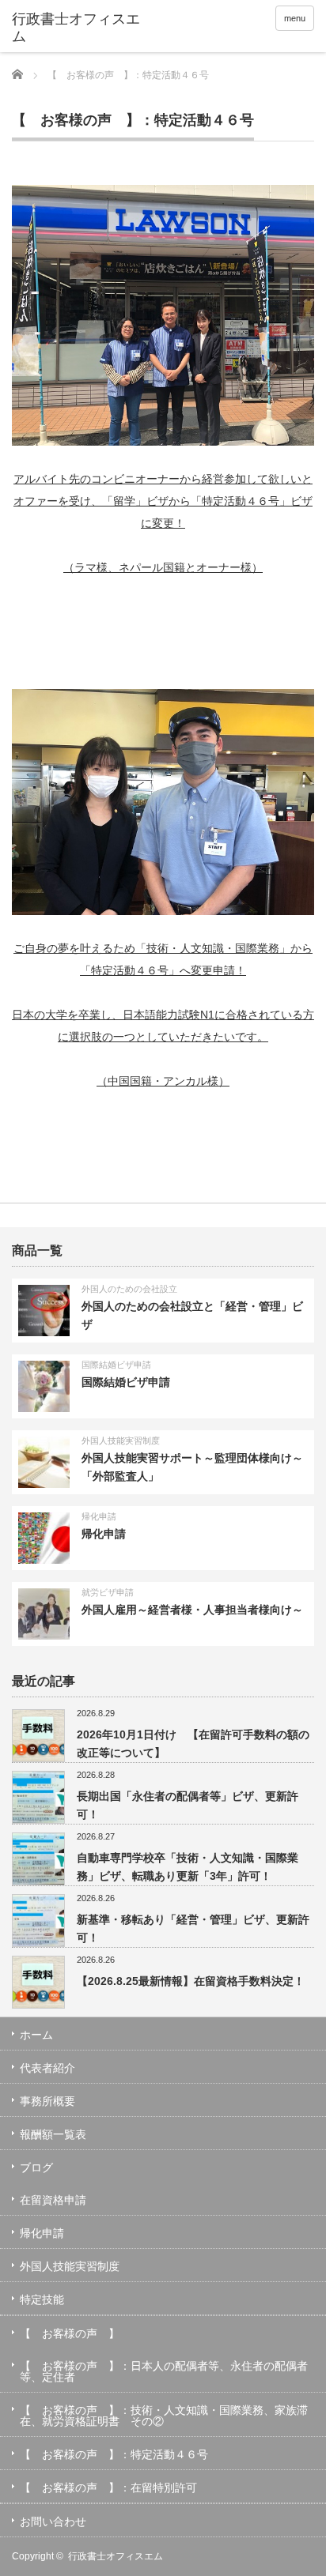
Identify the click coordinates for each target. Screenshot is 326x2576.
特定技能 (42, 2299)
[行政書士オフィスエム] (77, 28)
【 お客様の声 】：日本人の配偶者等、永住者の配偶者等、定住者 (164, 2371)
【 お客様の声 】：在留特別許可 (108, 2487)
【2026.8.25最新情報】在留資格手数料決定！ (191, 1981)
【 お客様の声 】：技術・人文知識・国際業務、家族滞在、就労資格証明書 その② (164, 2416)
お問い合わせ (53, 2521)
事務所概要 (47, 2101)
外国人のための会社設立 (129, 1289)
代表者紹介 (47, 2068)
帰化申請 (99, 1516)
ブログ (36, 2167)
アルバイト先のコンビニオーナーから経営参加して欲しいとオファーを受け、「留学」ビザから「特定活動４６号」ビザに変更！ (163, 501)
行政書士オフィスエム (116, 2556)
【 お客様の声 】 (70, 2333)
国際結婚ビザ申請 (116, 1365)
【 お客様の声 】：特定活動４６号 (114, 2454)
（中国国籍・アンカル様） (163, 1081)
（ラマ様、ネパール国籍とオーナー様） (163, 567)
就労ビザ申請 (108, 1592)
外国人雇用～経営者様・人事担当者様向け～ (192, 1610)
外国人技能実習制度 (121, 1441)
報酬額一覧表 (53, 2134)
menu (295, 18)
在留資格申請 (53, 2200)
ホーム (36, 2035)
